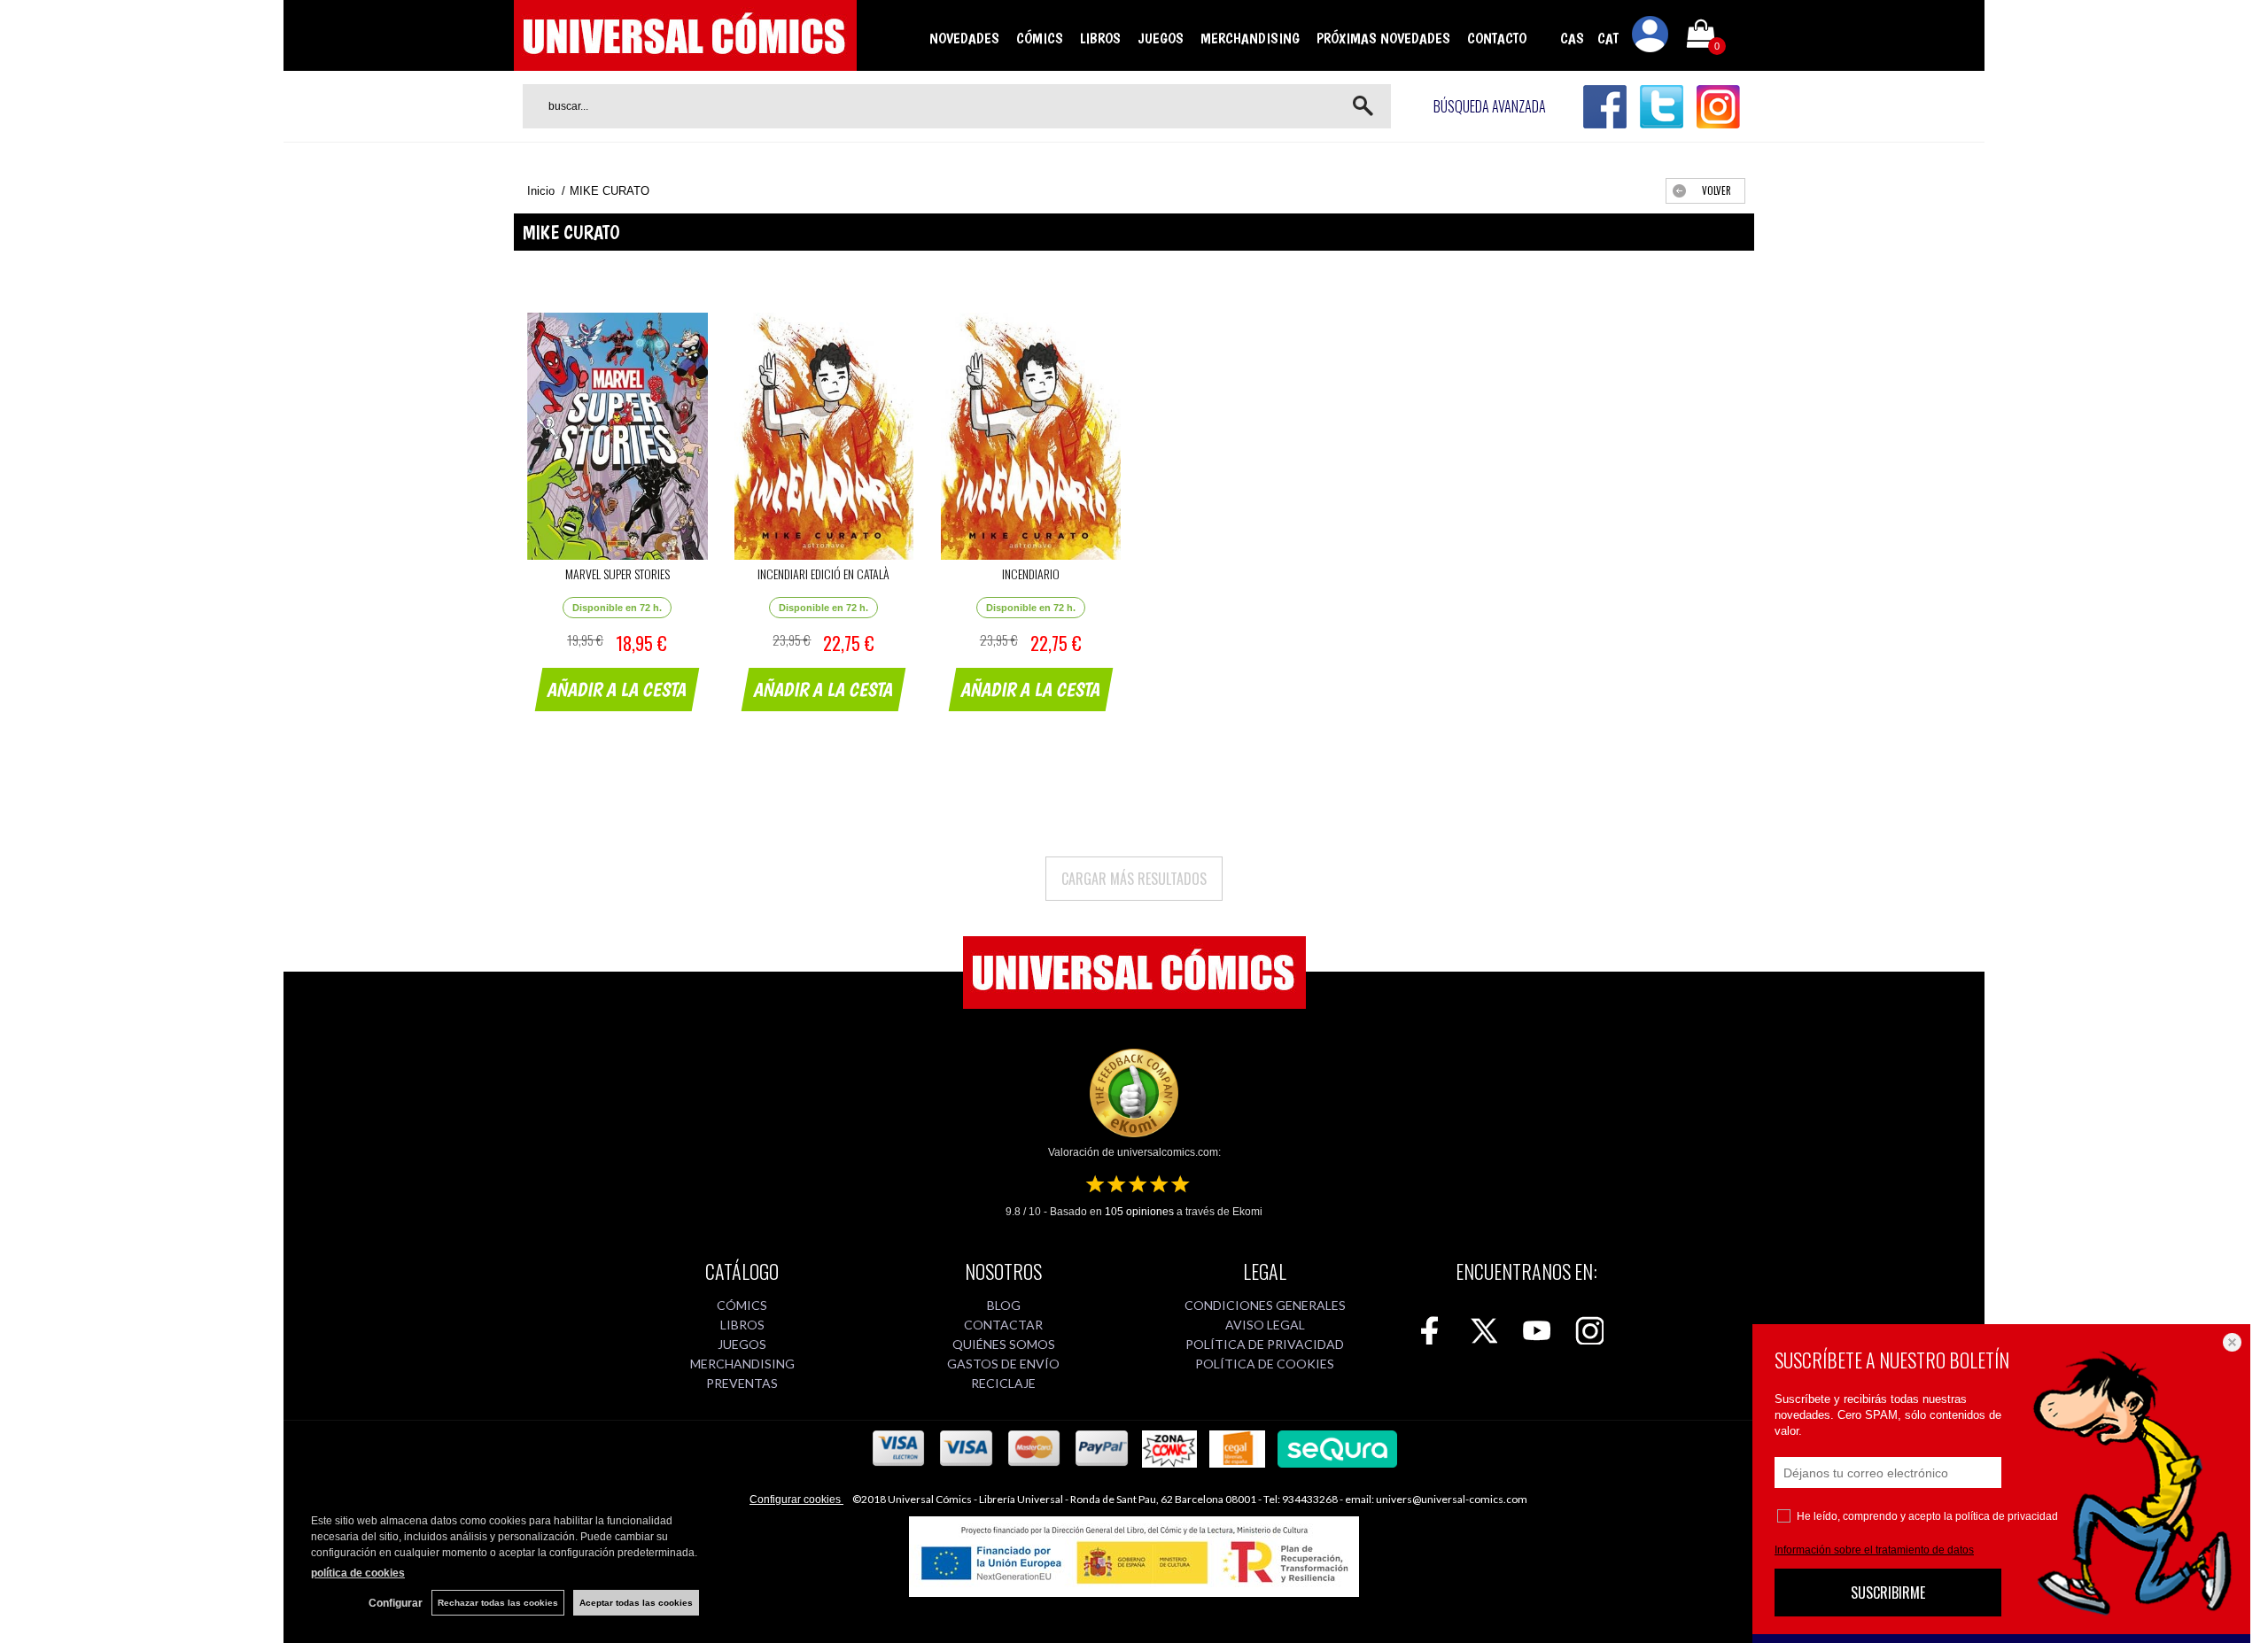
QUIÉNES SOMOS (1004, 1344)
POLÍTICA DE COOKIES (1265, 1364)
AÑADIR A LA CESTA (617, 689)
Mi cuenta (1651, 37)
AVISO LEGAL (1265, 1325)
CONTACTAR (1003, 1325)
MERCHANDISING (1250, 38)
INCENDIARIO (1031, 573)
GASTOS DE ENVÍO (1003, 1364)
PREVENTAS (742, 1383)
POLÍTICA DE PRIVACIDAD (1265, 1344)
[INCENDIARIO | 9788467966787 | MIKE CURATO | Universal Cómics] (1031, 436)
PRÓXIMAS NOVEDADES (1383, 38)
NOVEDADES (964, 38)
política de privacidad (2007, 1516)
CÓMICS (1040, 38)
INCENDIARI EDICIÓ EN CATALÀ (823, 573)
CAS (1572, 38)
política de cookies (358, 1573)
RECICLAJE (1003, 1383)
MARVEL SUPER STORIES (617, 573)
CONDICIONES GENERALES (1265, 1305)
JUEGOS (1161, 38)
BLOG (1004, 1305)
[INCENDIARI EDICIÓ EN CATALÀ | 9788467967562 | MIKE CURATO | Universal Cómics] (823, 436)
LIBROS (1100, 38)
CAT (1608, 38)
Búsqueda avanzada (1490, 106)
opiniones (1139, 1212)
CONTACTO (1497, 38)
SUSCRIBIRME (1888, 1593)
